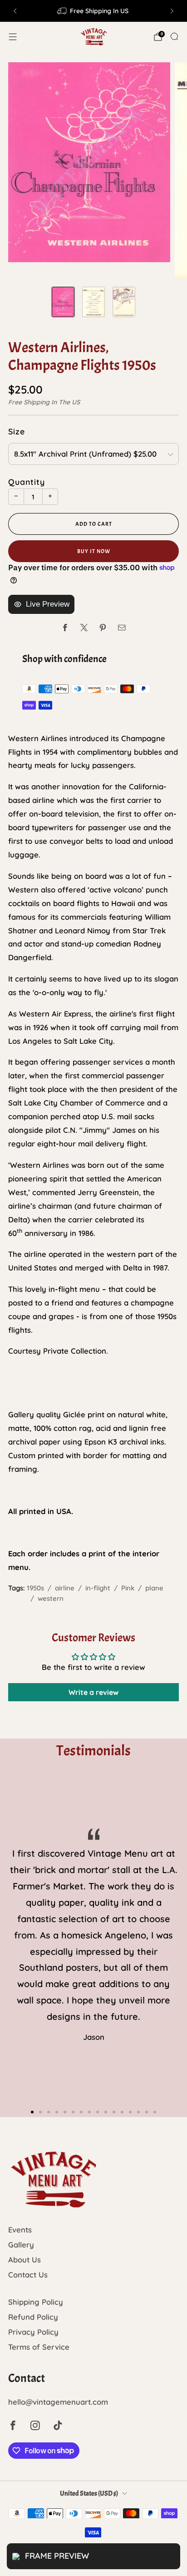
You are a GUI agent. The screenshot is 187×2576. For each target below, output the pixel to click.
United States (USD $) (89, 2494)
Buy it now (94, 551)
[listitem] (93, 11)
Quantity (27, 482)
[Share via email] (122, 628)
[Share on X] (84, 628)
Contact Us (28, 2275)
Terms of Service (39, 2347)
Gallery (21, 2245)
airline (65, 1588)
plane (154, 1588)
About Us (25, 2260)
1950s (35, 1588)
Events (20, 2230)
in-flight (98, 1588)
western (51, 1598)
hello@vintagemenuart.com (58, 2402)
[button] (32, 2112)
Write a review (93, 1692)
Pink (128, 1588)
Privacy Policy (33, 2332)
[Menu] (13, 37)
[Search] (174, 36)
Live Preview (48, 604)
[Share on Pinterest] (103, 628)
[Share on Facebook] (65, 628)
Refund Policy (33, 2317)
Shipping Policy (36, 2302)
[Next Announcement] (172, 11)
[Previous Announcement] (15, 11)
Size (17, 431)
